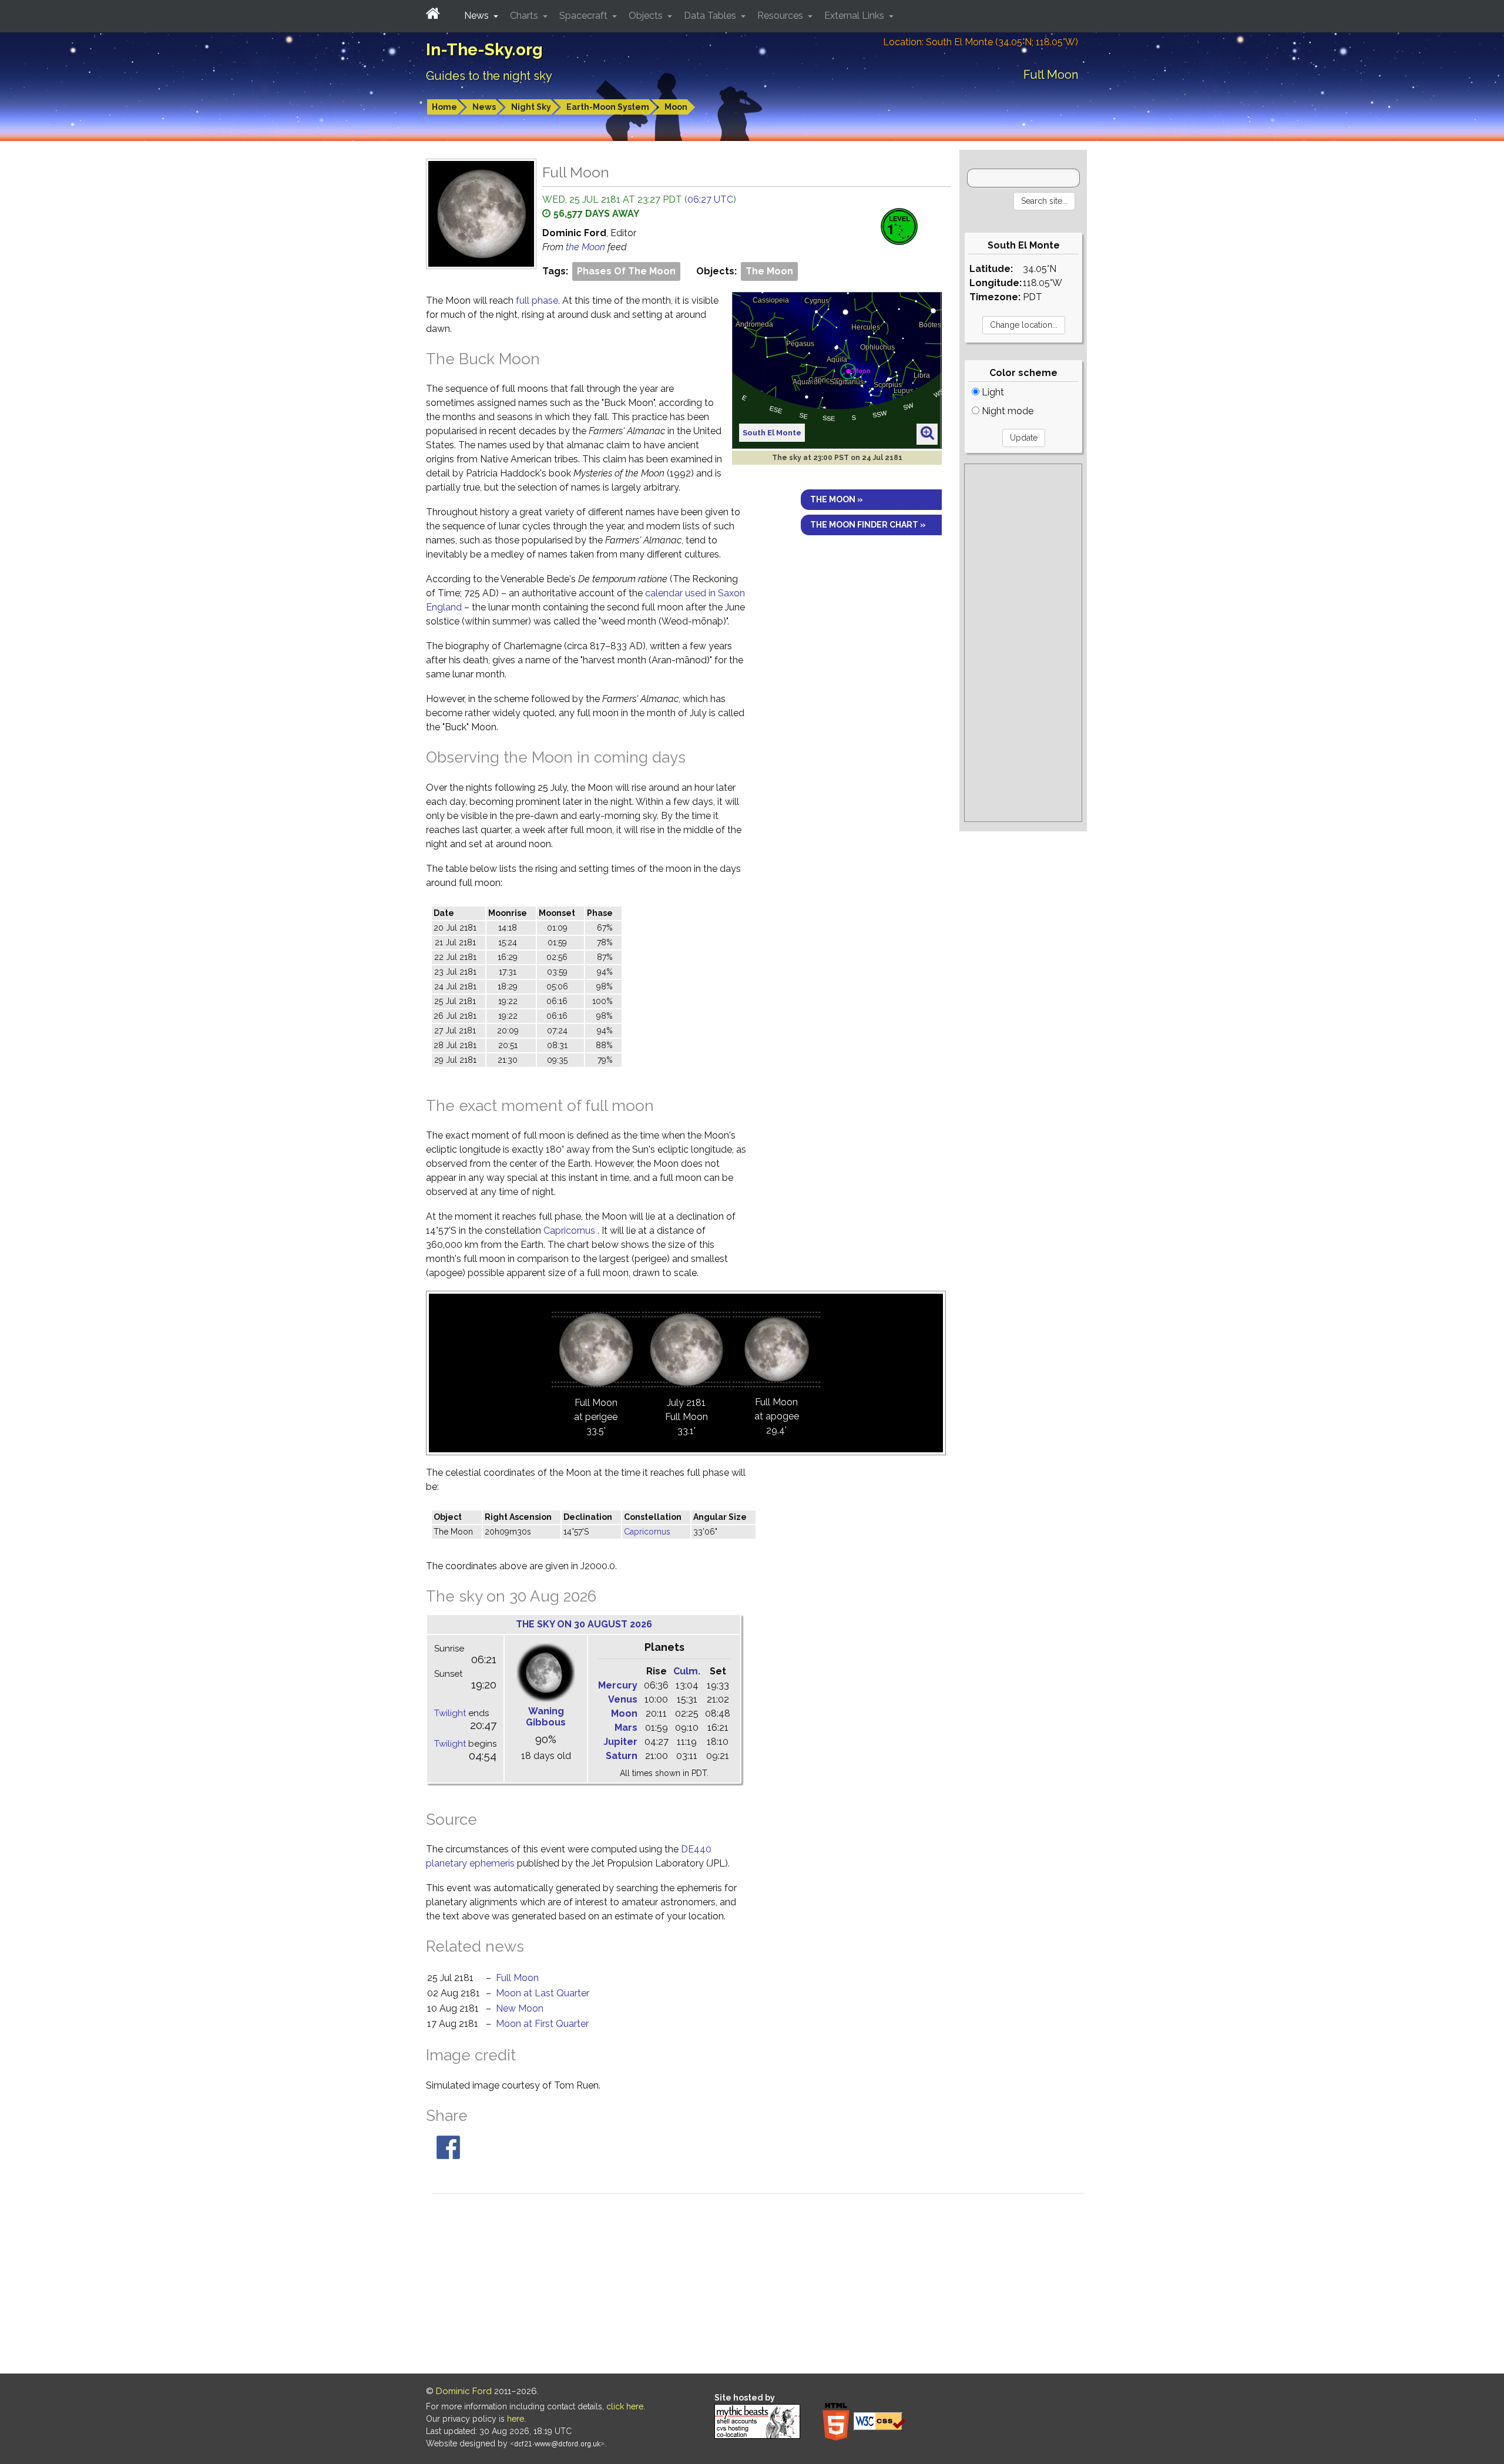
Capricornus (569, 1231)
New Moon (520, 2008)
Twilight (450, 1713)
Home (444, 107)
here (516, 2419)
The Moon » (837, 499)
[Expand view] (927, 434)
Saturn (622, 1756)
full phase (537, 301)
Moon (676, 107)
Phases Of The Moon (626, 271)
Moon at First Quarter (542, 2024)
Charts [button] (525, 16)
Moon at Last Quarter (543, 1993)
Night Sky (531, 107)
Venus (623, 1699)
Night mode (1006, 411)
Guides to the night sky (489, 76)
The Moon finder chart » (868, 525)
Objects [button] (647, 16)
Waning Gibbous (546, 1717)
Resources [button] (781, 16)
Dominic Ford (464, 2391)
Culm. (687, 1671)
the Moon (587, 247)
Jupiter (620, 1742)
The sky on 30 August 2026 (584, 1624)
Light (992, 392)
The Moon (769, 271)
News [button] (478, 16)
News (484, 107)
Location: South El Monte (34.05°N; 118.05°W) (981, 42)
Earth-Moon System (608, 107)
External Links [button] (855, 16)
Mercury (618, 1685)
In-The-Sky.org (484, 50)
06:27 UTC (710, 199)
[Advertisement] (1023, 643)
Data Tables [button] (711, 16)
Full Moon (517, 1978)
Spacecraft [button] (585, 16)
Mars (626, 1728)
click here (625, 2406)
